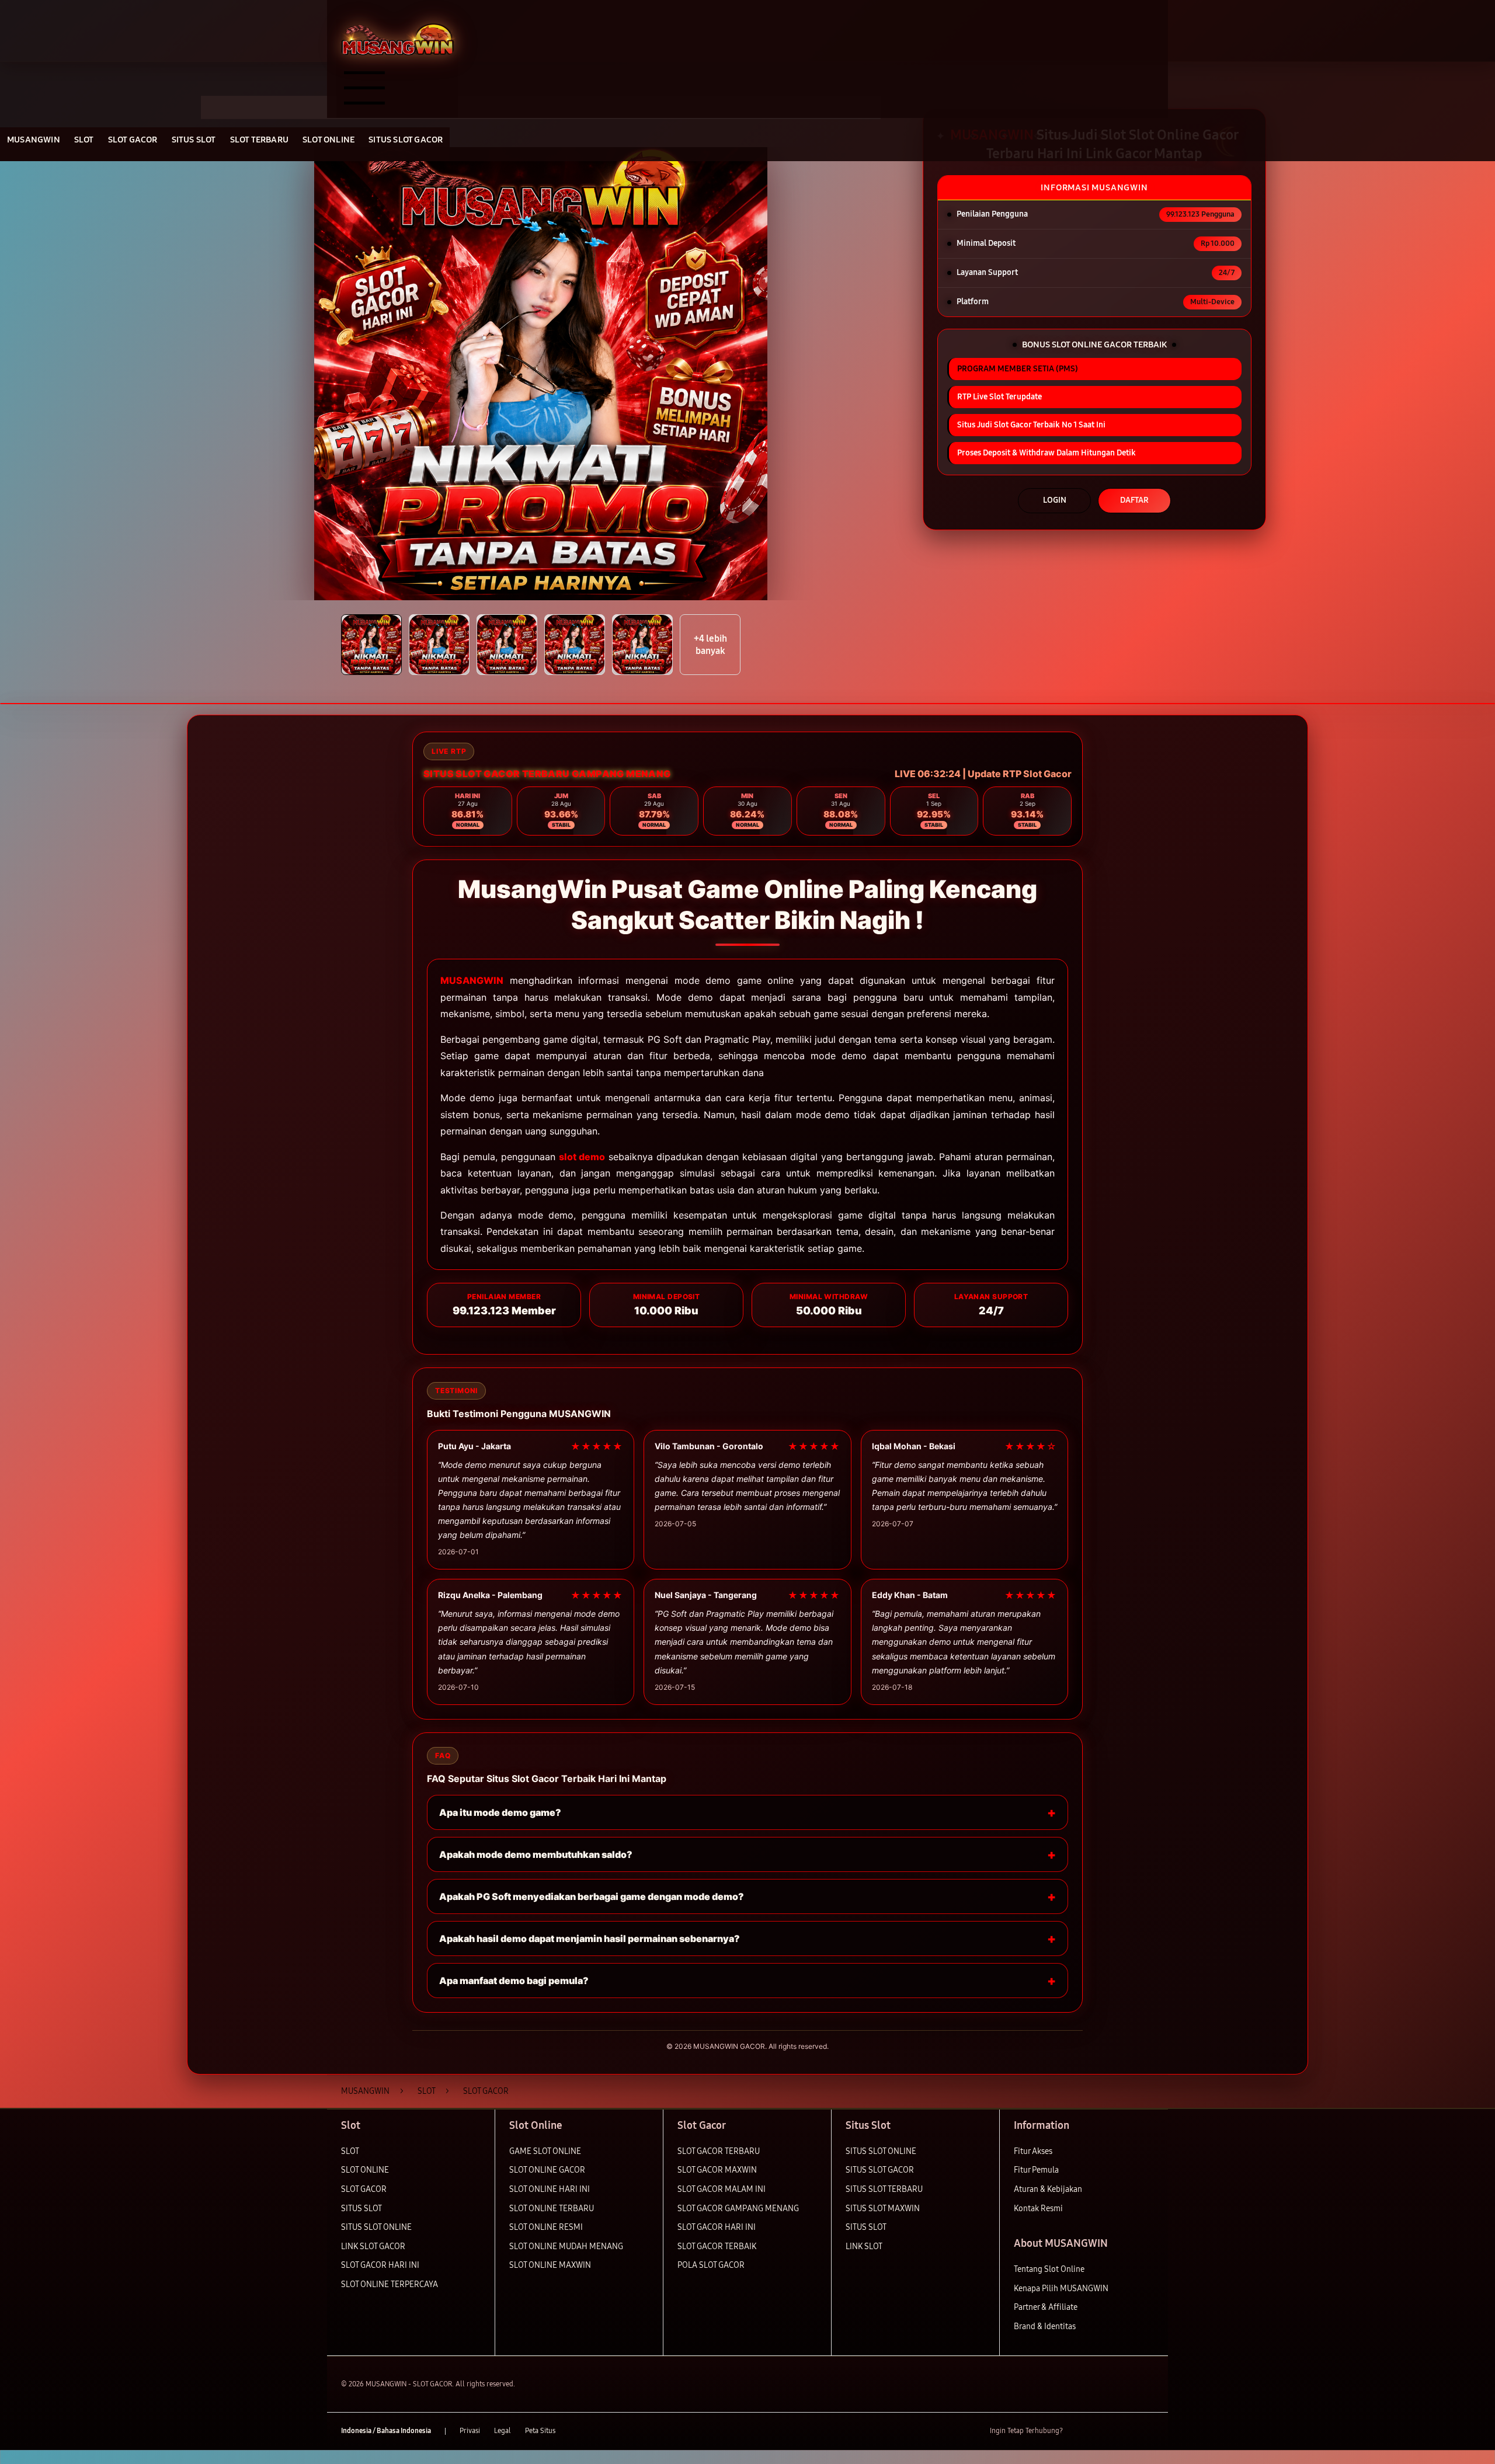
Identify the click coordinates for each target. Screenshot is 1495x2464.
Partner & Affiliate (1046, 2307)
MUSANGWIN (472, 980)
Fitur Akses (1033, 2151)
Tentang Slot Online (1049, 2269)
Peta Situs (540, 2431)
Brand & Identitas (1045, 2326)
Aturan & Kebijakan (1048, 2189)
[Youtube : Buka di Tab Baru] (1147, 2431)
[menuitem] (34, 141)
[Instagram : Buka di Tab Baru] (1124, 2431)
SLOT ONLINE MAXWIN (550, 2265)
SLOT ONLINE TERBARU (552, 2209)
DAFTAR (1134, 500)
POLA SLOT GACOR (711, 2265)
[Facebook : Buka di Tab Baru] (1079, 2431)
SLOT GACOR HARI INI (380, 2265)
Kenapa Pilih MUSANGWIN (1061, 2289)
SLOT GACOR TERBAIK (717, 2247)
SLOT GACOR (364, 2189)
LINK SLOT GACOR (373, 2247)
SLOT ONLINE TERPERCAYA (390, 2284)
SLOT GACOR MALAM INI (722, 2189)
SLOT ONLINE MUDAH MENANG (566, 2247)
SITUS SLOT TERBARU (884, 2189)
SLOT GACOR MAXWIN (717, 2170)
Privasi (470, 2431)
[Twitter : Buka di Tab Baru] (1101, 2431)
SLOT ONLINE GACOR (547, 2170)
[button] (371, 645)
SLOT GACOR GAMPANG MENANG (738, 2209)
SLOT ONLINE (365, 2170)
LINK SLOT (864, 2247)
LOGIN (1055, 500)
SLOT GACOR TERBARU (719, 2151)
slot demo (582, 1157)
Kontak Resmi (1038, 2209)
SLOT (350, 2151)
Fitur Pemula (1036, 2170)
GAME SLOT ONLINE (545, 2151)
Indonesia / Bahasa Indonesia (386, 2431)
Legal (503, 2431)
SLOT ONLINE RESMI (546, 2227)
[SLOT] (397, 39)
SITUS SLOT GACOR (880, 2170)
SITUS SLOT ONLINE (376, 2227)
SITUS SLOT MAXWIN (883, 2209)
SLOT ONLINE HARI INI (550, 2189)
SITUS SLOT (361, 2209)
